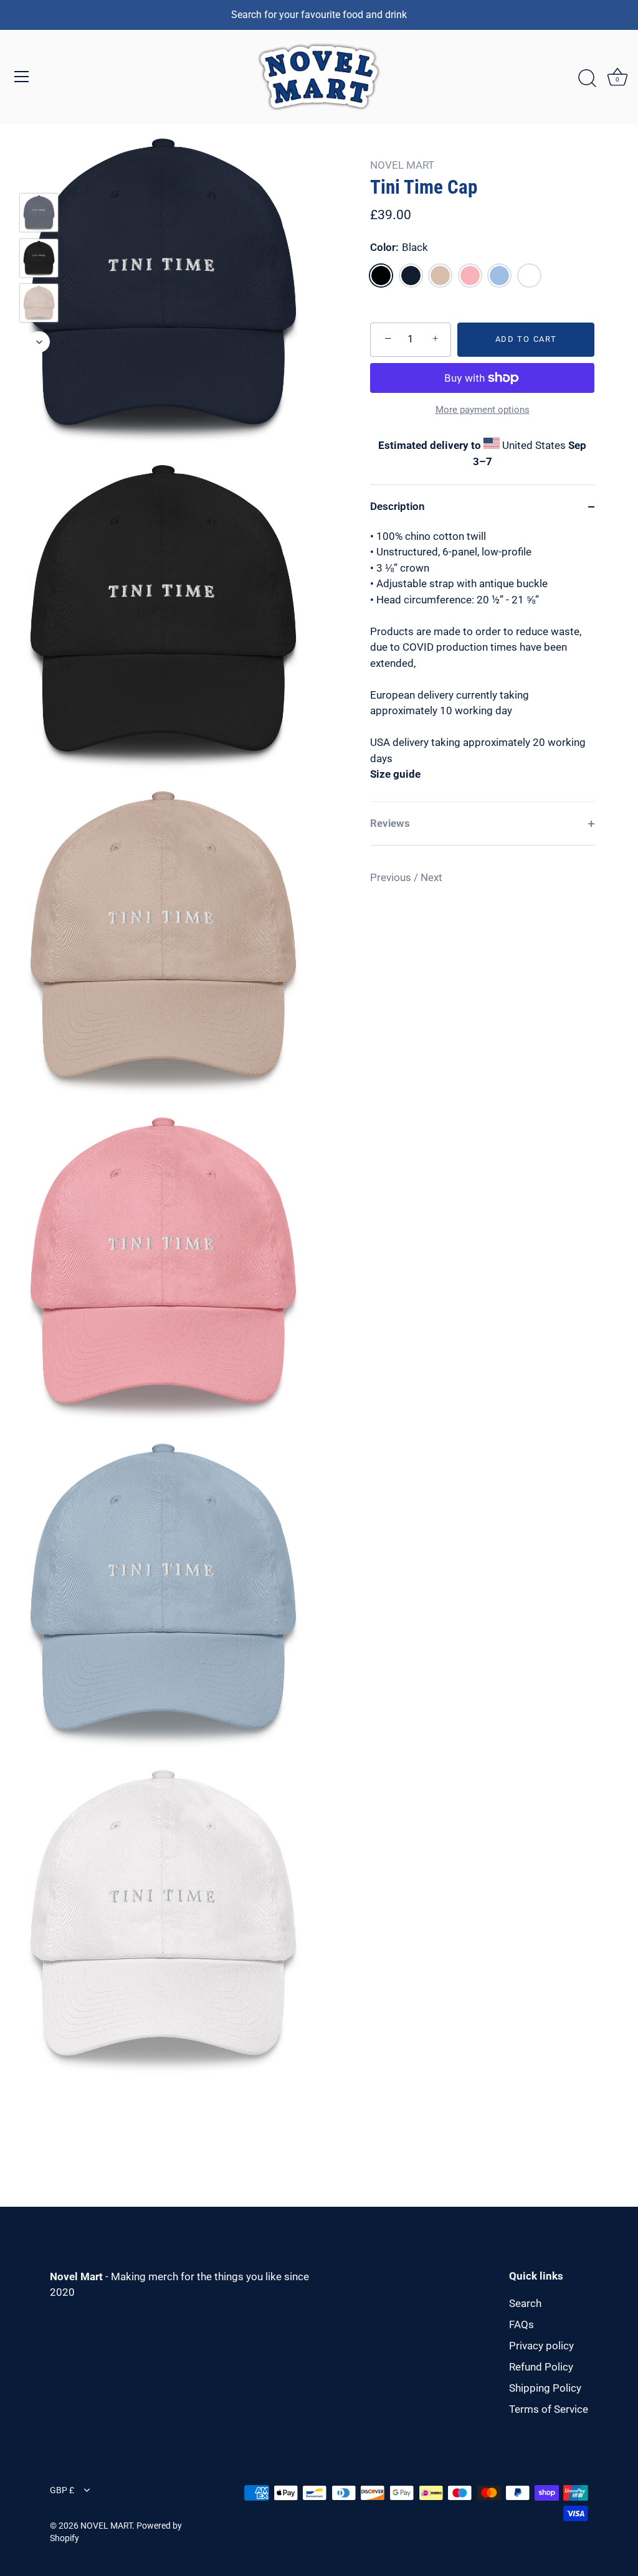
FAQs (521, 2324)
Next (431, 877)
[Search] (587, 78)
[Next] (39, 342)
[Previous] (39, 175)
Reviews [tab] (390, 823)
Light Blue (499, 276)
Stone (440, 276)
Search (525, 2303)
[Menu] (22, 77)
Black (381, 276)
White (529, 276)
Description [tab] (398, 506)
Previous (392, 877)
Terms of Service (549, 2409)
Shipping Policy (545, 2388)
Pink (470, 276)
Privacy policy (541, 2346)
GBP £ (62, 2490)
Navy (411, 276)
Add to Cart (526, 339)
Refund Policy (541, 2367)
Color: (399, 247)
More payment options (483, 410)
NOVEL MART (402, 165)
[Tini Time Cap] (39, 213)
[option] (39, 215)
